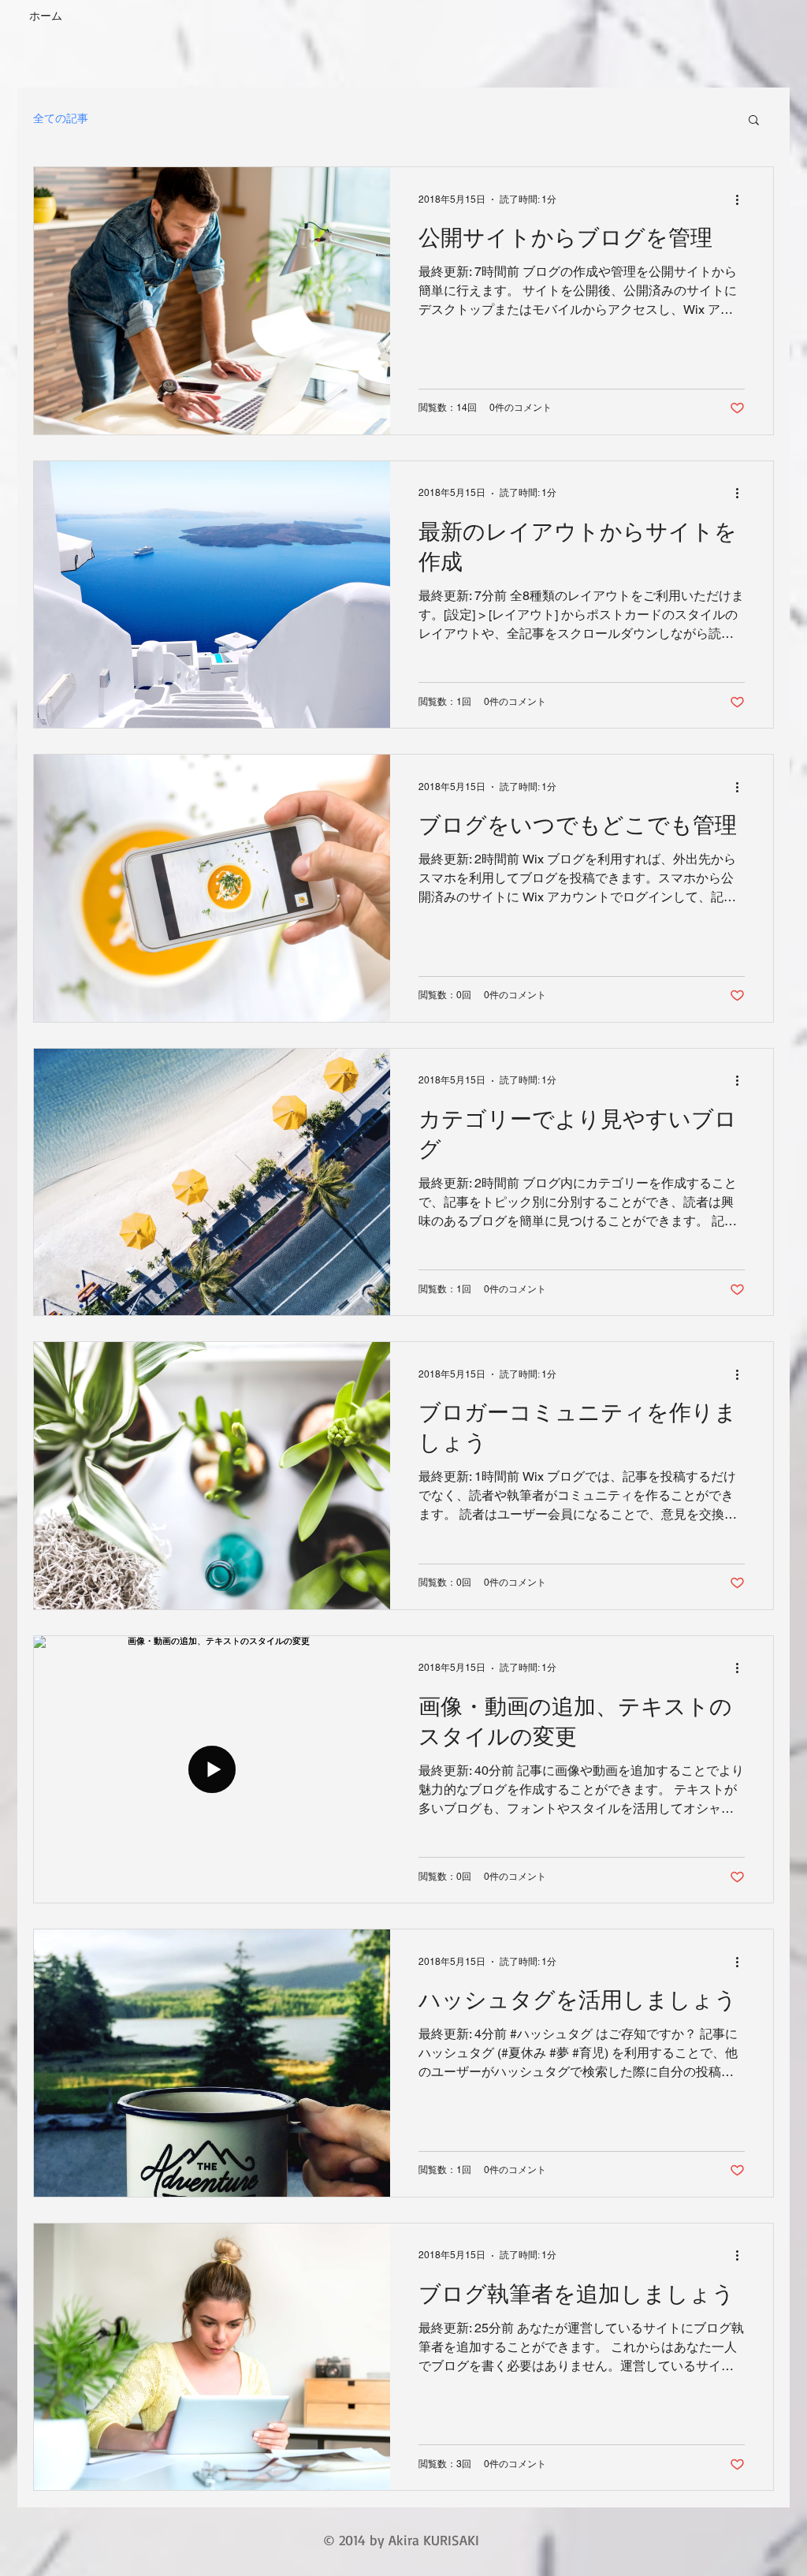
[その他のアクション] (742, 199)
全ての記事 (61, 118)
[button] (754, 121)
